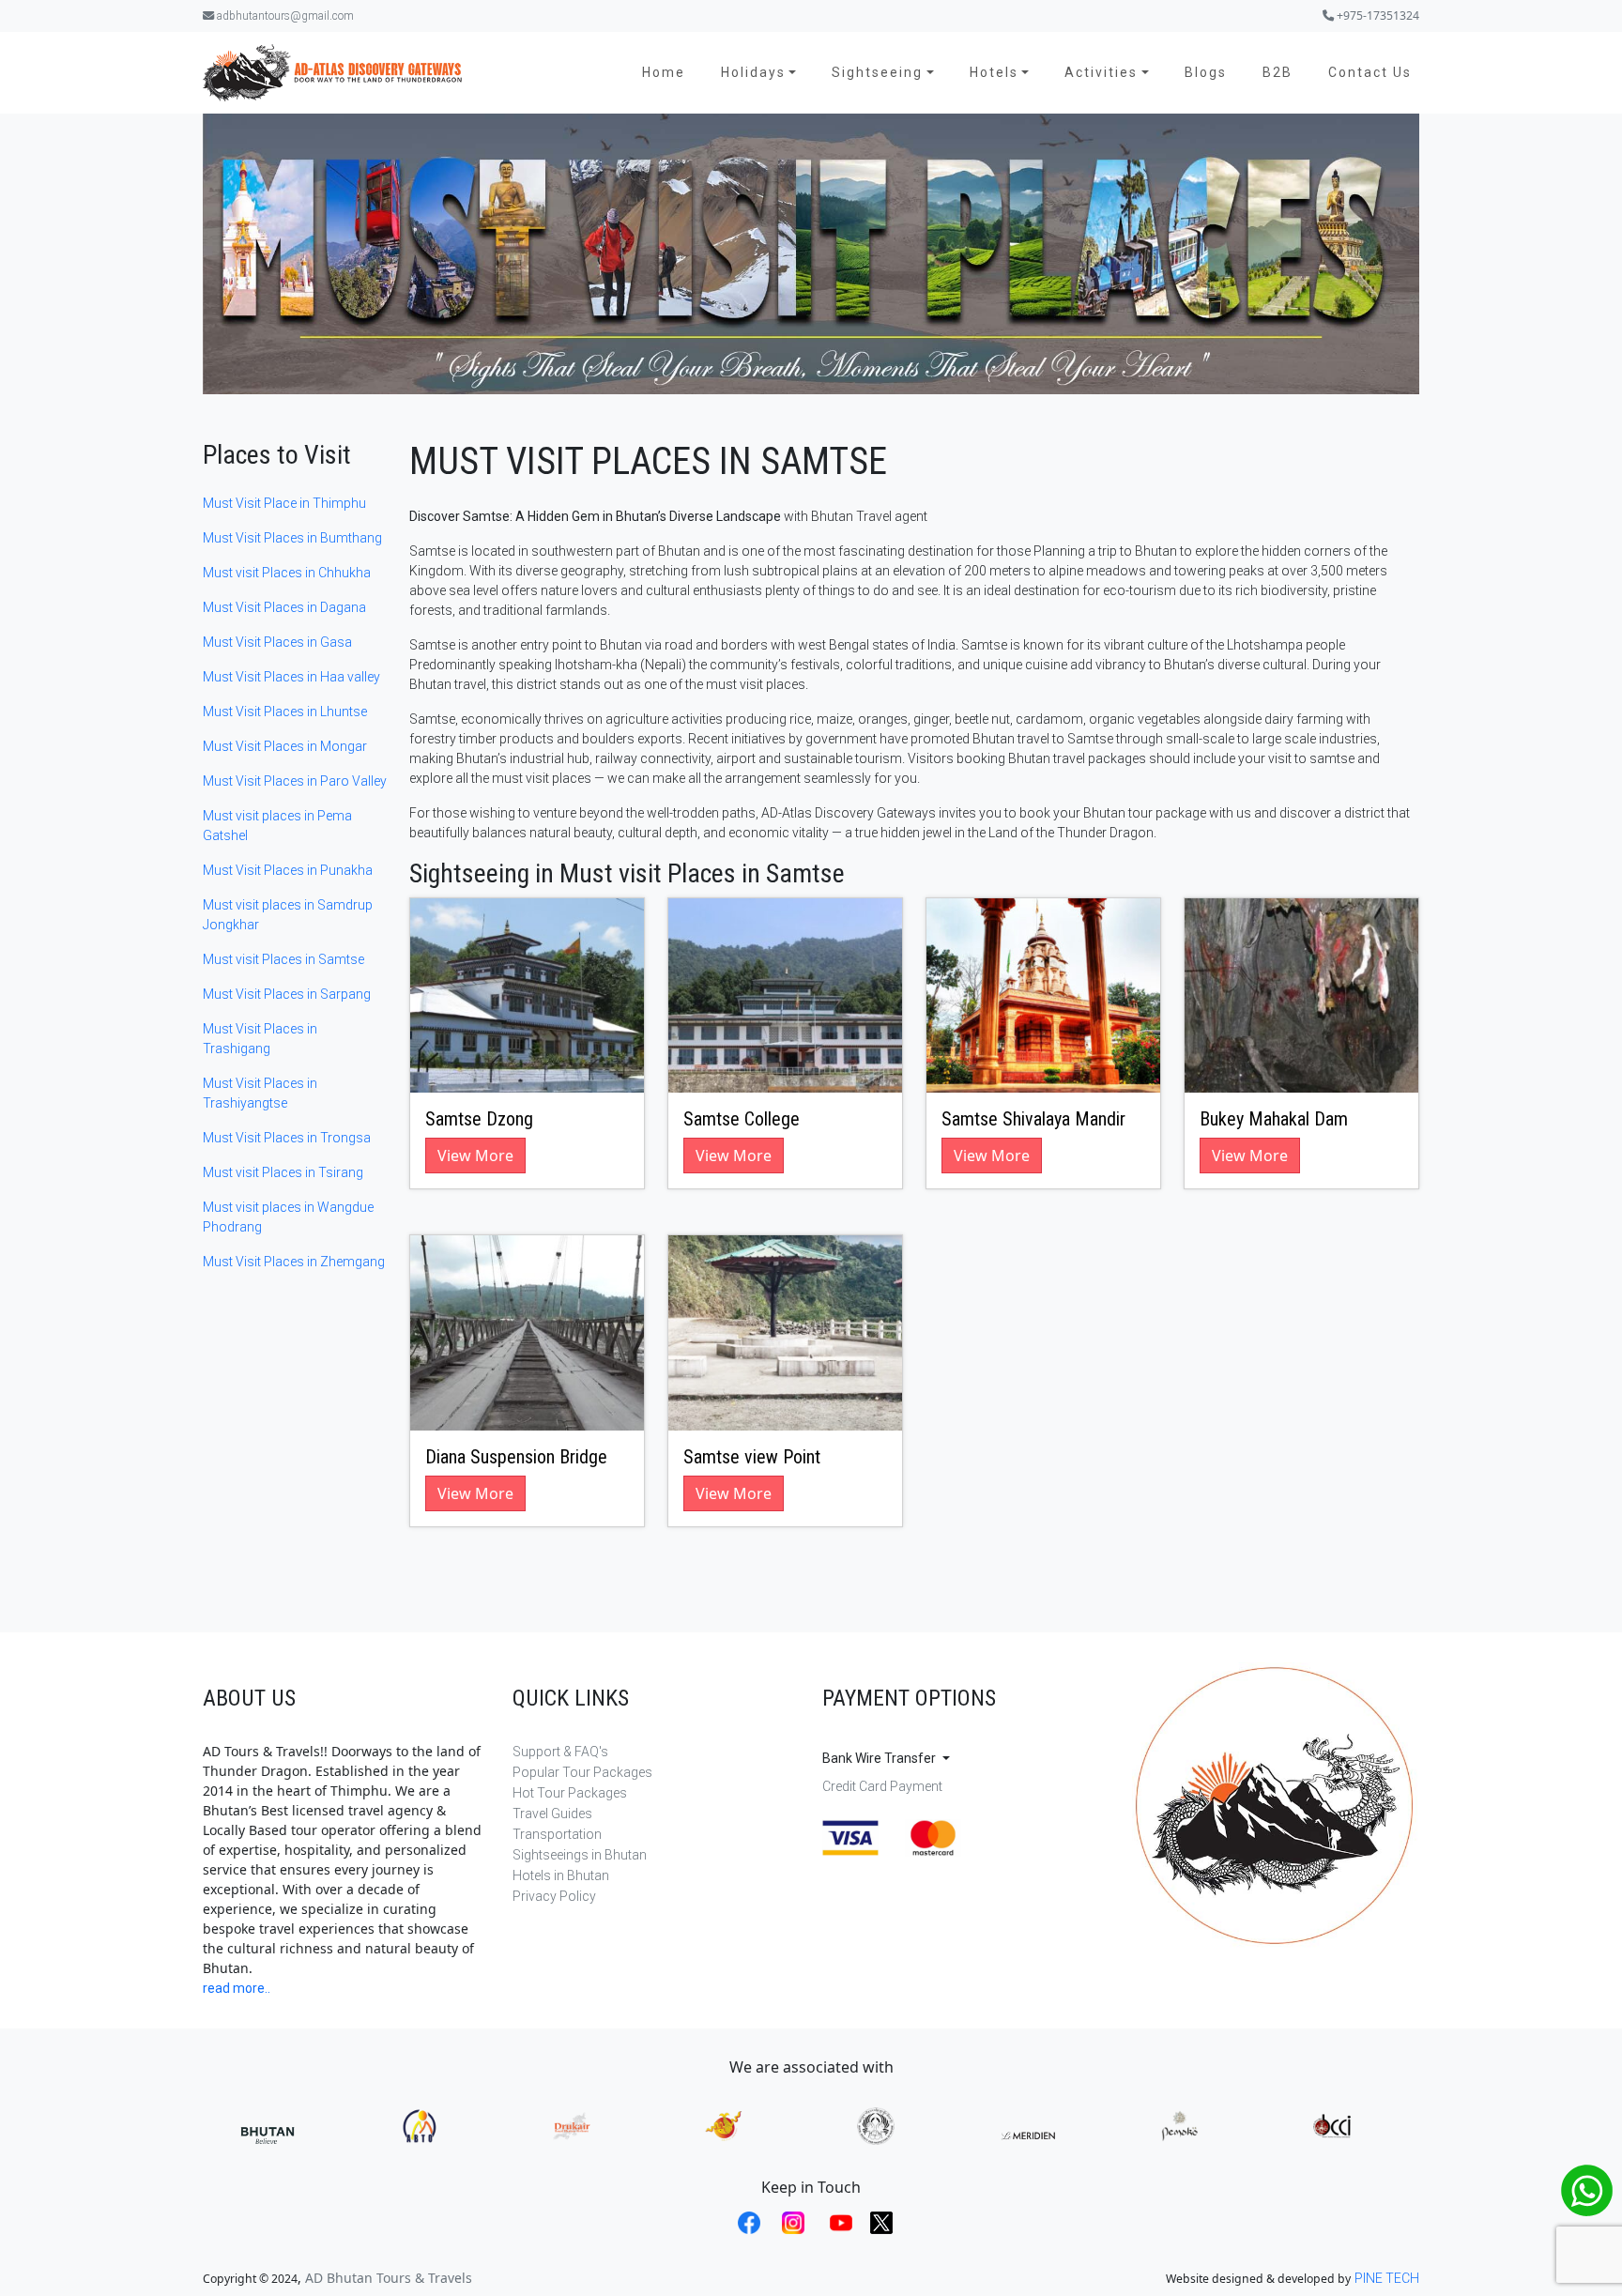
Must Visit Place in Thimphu (284, 503)
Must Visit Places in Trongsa (287, 1138)
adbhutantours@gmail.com (284, 16)
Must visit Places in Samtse (283, 959)
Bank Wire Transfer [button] (880, 1758)
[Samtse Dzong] (527, 996)
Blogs (1206, 72)
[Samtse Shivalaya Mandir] (1043, 996)
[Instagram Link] (791, 2223)
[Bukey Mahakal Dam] (1301, 996)
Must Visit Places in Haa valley (291, 677)
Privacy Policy (554, 1896)
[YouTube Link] (839, 2223)
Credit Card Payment (882, 1786)
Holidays (753, 72)
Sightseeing (877, 72)
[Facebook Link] (747, 2223)
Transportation (557, 1834)
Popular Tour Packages (582, 1772)
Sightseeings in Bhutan (580, 1855)
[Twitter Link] (878, 2223)
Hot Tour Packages (570, 1793)
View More (475, 1156)
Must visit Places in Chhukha (287, 573)
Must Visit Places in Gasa (277, 642)
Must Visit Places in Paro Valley (295, 781)
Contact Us (1370, 72)
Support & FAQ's (560, 1752)
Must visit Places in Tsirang (283, 1172)
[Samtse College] (785, 996)
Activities (1101, 72)
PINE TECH (1387, 2278)
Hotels (994, 72)
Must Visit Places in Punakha (288, 870)
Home (664, 72)
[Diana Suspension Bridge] (527, 1333)
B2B (1278, 72)
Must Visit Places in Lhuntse (285, 712)
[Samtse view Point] (785, 1333)
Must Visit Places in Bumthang (292, 538)
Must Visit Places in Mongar (285, 746)
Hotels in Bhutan (561, 1875)
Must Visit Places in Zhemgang (294, 1262)
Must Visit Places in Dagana (284, 607)
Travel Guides (552, 1814)
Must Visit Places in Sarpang (287, 994)
